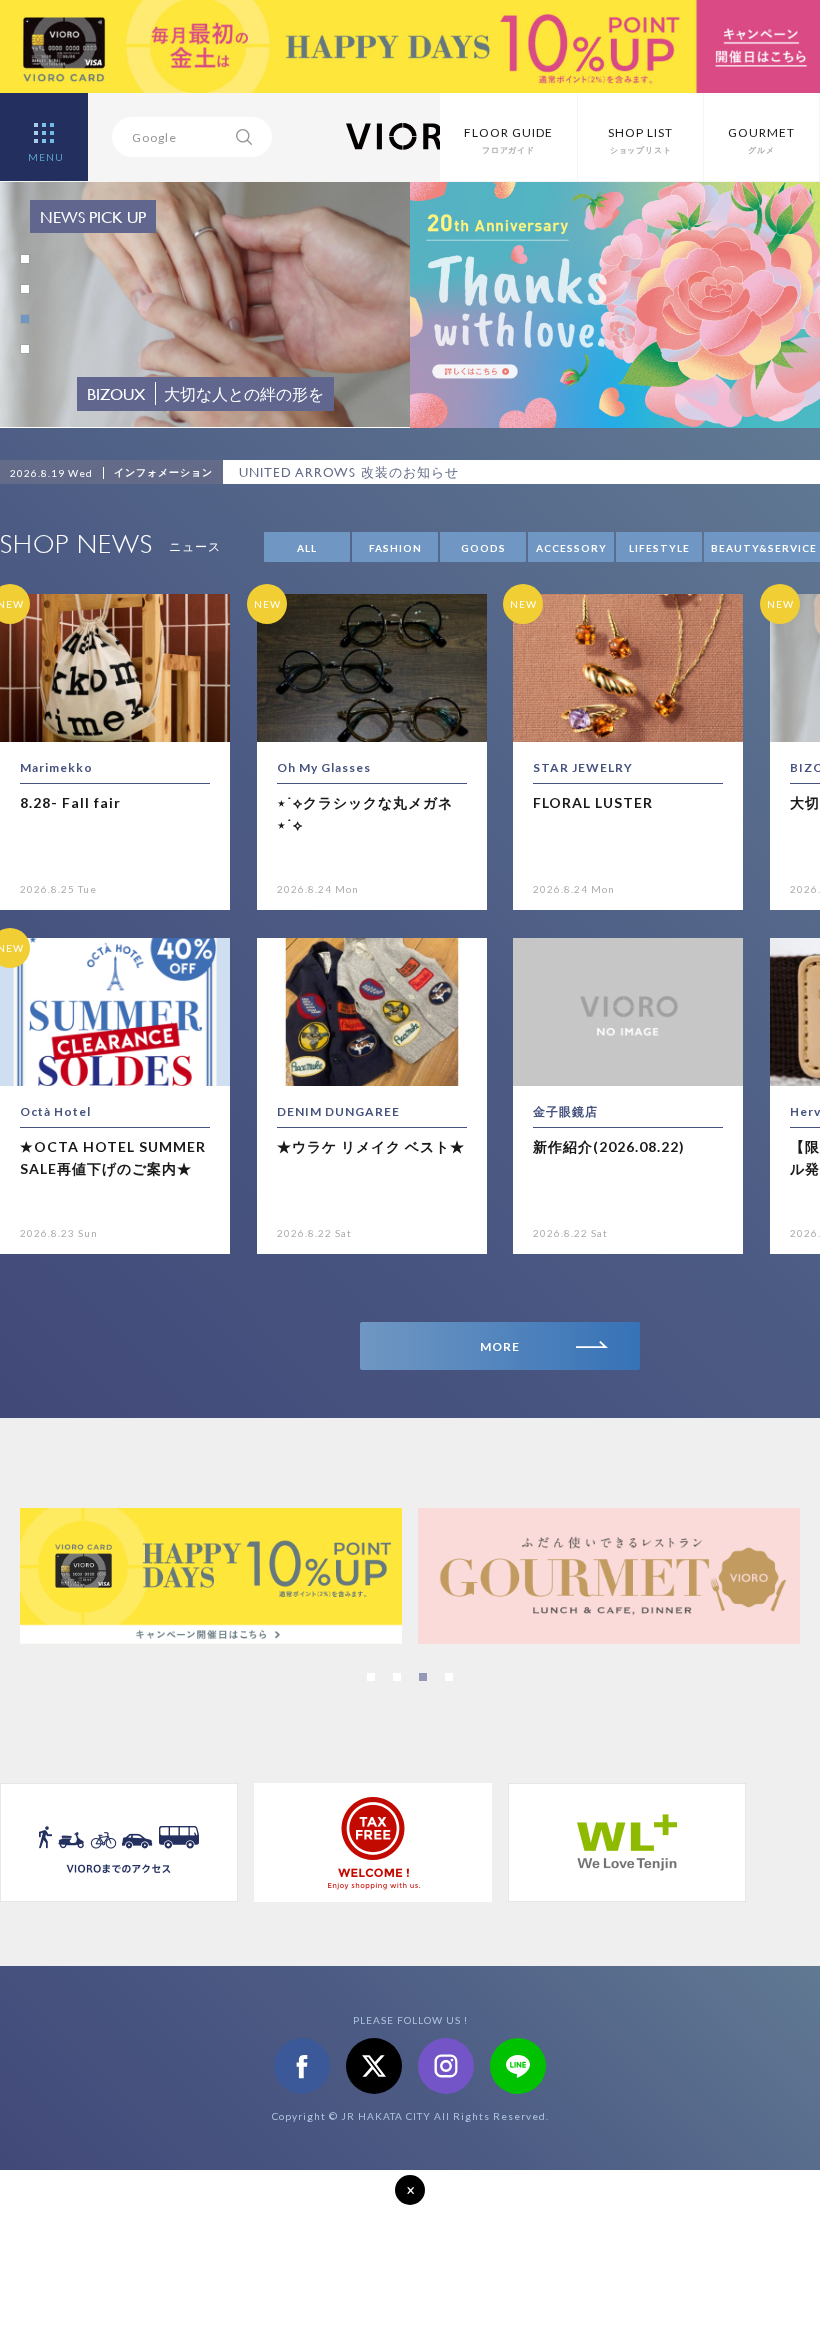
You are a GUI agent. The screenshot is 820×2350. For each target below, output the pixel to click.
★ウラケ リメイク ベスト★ (371, 1146)
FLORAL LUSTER (593, 802)
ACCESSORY (571, 548)
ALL (307, 548)
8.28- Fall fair (70, 802)
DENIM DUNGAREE (338, 1111)
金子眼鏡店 (565, 1111)
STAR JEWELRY (583, 767)
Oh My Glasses (324, 767)
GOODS (483, 548)
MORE (500, 1346)
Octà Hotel (55, 1111)
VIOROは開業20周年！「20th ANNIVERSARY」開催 (402, 472)
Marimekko (56, 767)
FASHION (395, 548)
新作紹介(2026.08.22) (609, 1146)
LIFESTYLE (659, 548)
